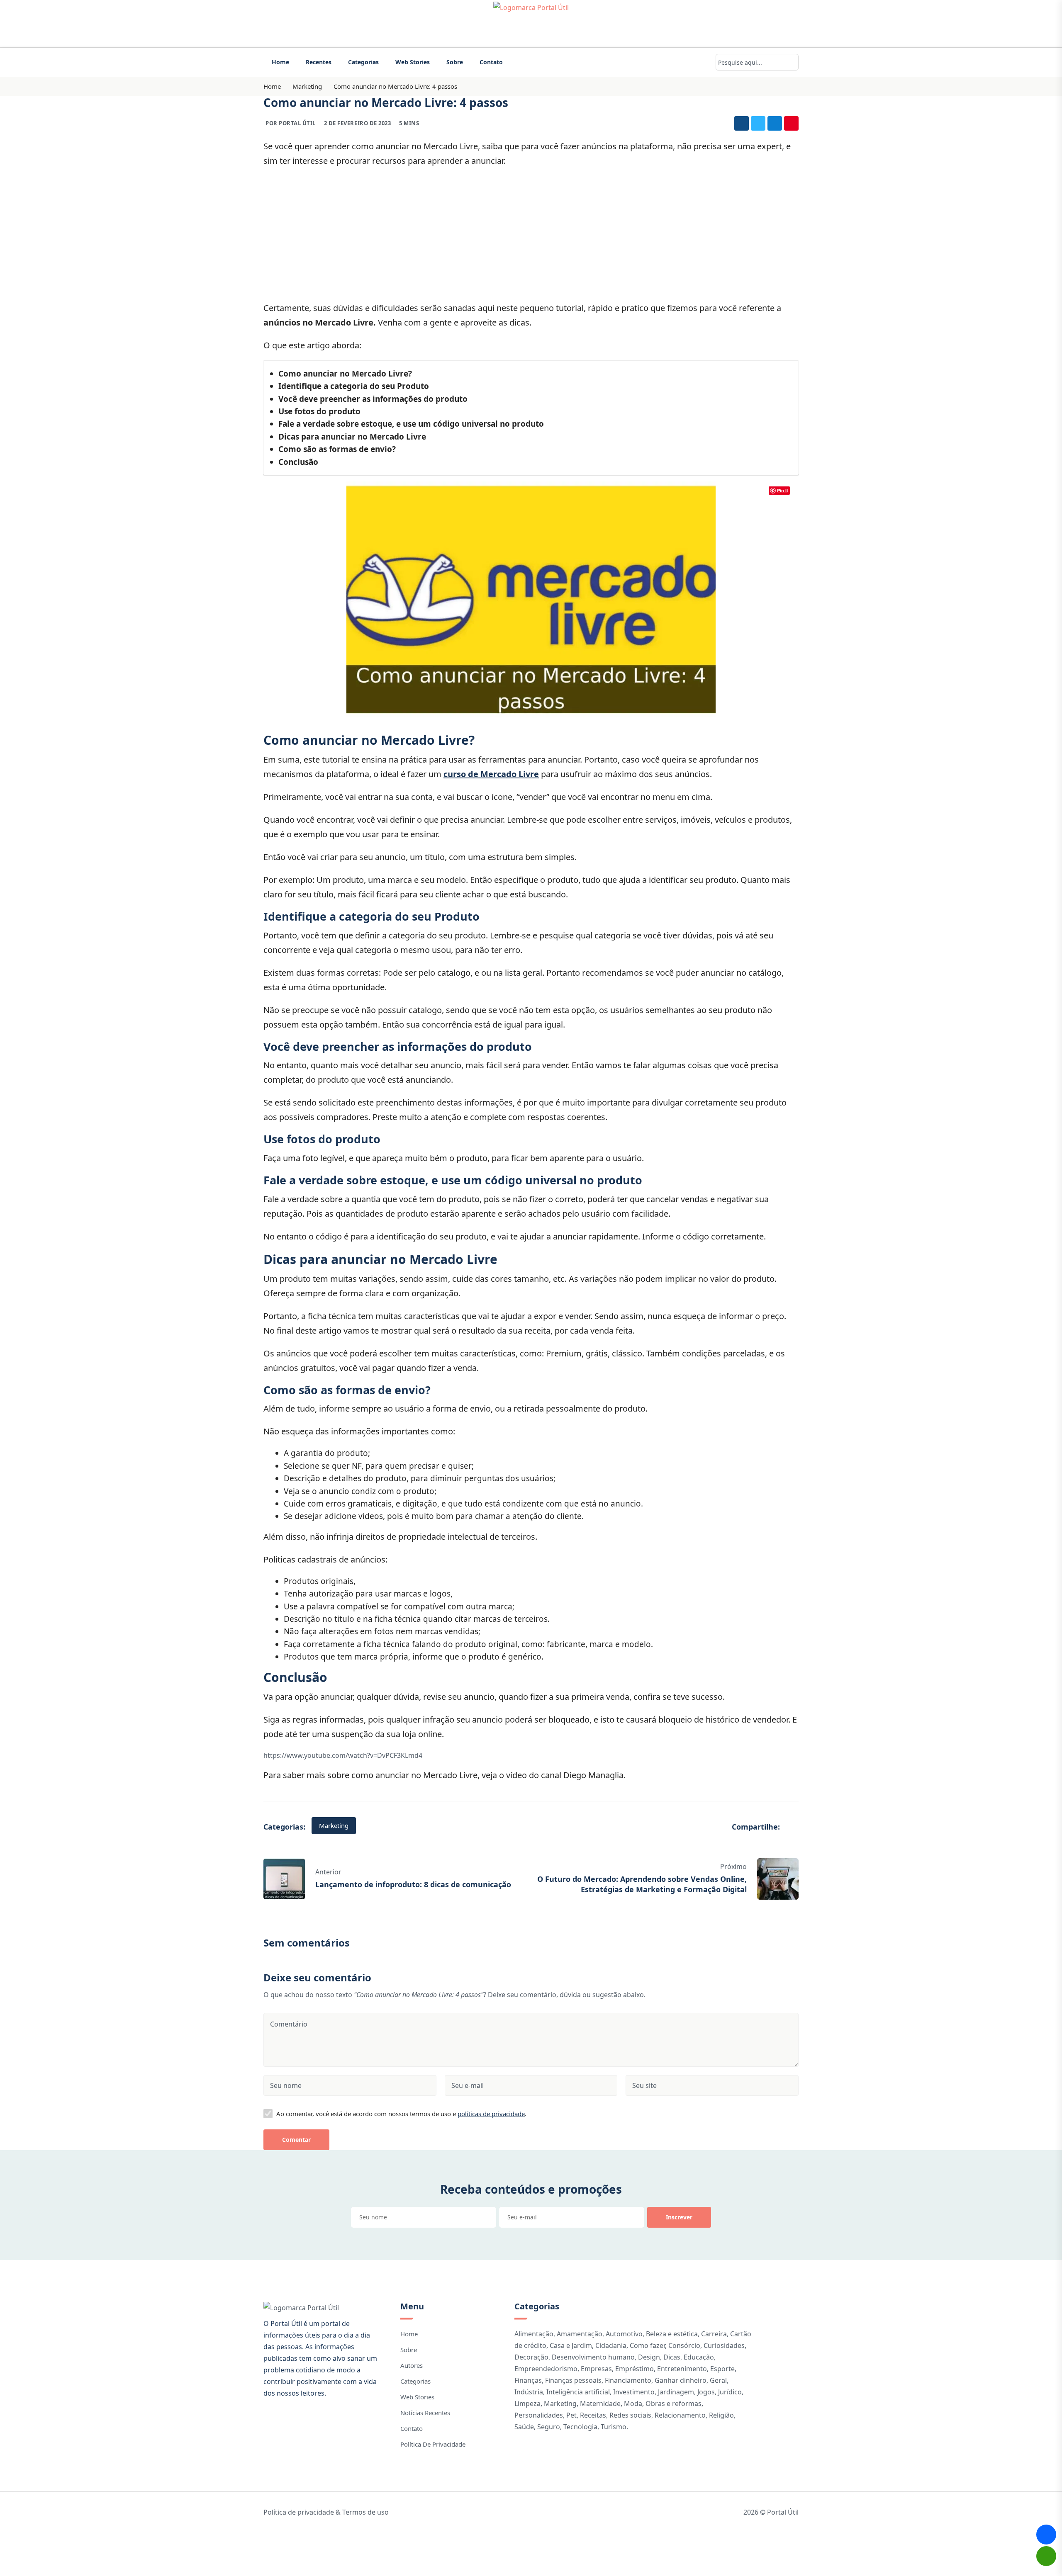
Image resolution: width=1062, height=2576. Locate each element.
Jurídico (730, 2392)
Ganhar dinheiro (681, 2380)
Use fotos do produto (319, 411)
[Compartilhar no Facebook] (742, 123)
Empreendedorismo (546, 2369)
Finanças (528, 2380)
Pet (571, 2415)
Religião (721, 2415)
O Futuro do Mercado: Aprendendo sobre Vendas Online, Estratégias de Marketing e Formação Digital (642, 1884)
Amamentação (580, 2334)
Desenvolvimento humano (593, 2357)
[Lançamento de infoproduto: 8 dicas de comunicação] (284, 1878)
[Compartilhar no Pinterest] (791, 123)
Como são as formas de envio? (337, 449)
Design (649, 2357)
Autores (412, 2365)
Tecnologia (580, 2427)
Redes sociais (630, 2415)
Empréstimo (635, 2369)
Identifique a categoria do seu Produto (354, 386)
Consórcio (684, 2345)
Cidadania (611, 2345)
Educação (699, 2357)
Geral (718, 2380)
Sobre (455, 62)
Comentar (296, 2140)
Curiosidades (724, 2345)
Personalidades (539, 2415)
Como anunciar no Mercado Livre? (345, 374)
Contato (491, 62)
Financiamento (628, 2380)
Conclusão (298, 462)
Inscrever (679, 2217)
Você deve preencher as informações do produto (373, 399)
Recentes (319, 62)
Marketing (307, 86)
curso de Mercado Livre (491, 774)
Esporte (722, 2369)
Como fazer (647, 2345)
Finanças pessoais (573, 2380)
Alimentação (534, 2334)
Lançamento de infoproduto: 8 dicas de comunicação (413, 1884)
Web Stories (413, 62)
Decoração (531, 2357)
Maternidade (600, 2403)
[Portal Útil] (531, 24)
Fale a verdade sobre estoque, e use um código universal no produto (411, 424)
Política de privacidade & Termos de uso (326, 2512)
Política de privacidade (433, 2444)
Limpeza (527, 2403)
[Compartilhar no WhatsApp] (1046, 2556)
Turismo (614, 2427)
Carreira (714, 2334)
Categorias (363, 62)
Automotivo (624, 2334)
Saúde (524, 2427)
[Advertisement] (531, 234)
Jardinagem (676, 2392)
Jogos (706, 2392)
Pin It (783, 490)
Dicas (672, 2357)
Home (280, 62)
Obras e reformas (673, 2403)
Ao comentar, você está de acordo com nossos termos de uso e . (401, 2114)
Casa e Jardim (571, 2345)
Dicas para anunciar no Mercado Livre (352, 437)
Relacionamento (680, 2415)
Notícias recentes (425, 2413)
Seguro (549, 2427)
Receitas (593, 2415)
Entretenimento (682, 2369)
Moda (633, 2403)
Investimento (634, 2392)
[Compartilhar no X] (758, 123)
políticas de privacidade (491, 2114)
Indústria (529, 2392)
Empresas (596, 2369)
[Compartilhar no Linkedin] (775, 123)
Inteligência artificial (578, 2392)
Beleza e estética (672, 2334)
